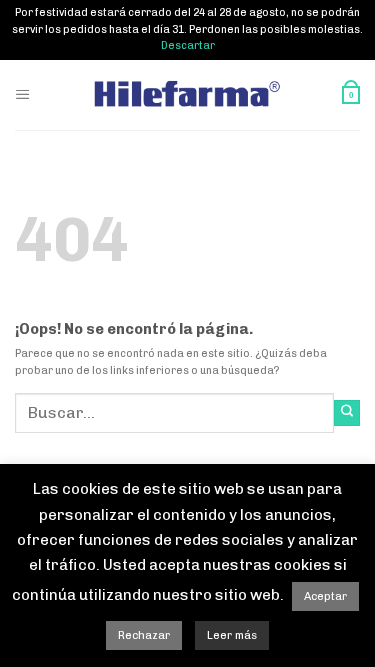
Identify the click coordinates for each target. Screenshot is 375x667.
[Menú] (23, 94)
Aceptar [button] (325, 596)
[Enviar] (347, 413)
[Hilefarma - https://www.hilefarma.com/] (188, 94)
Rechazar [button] (144, 635)
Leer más (232, 635)
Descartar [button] (188, 45)
